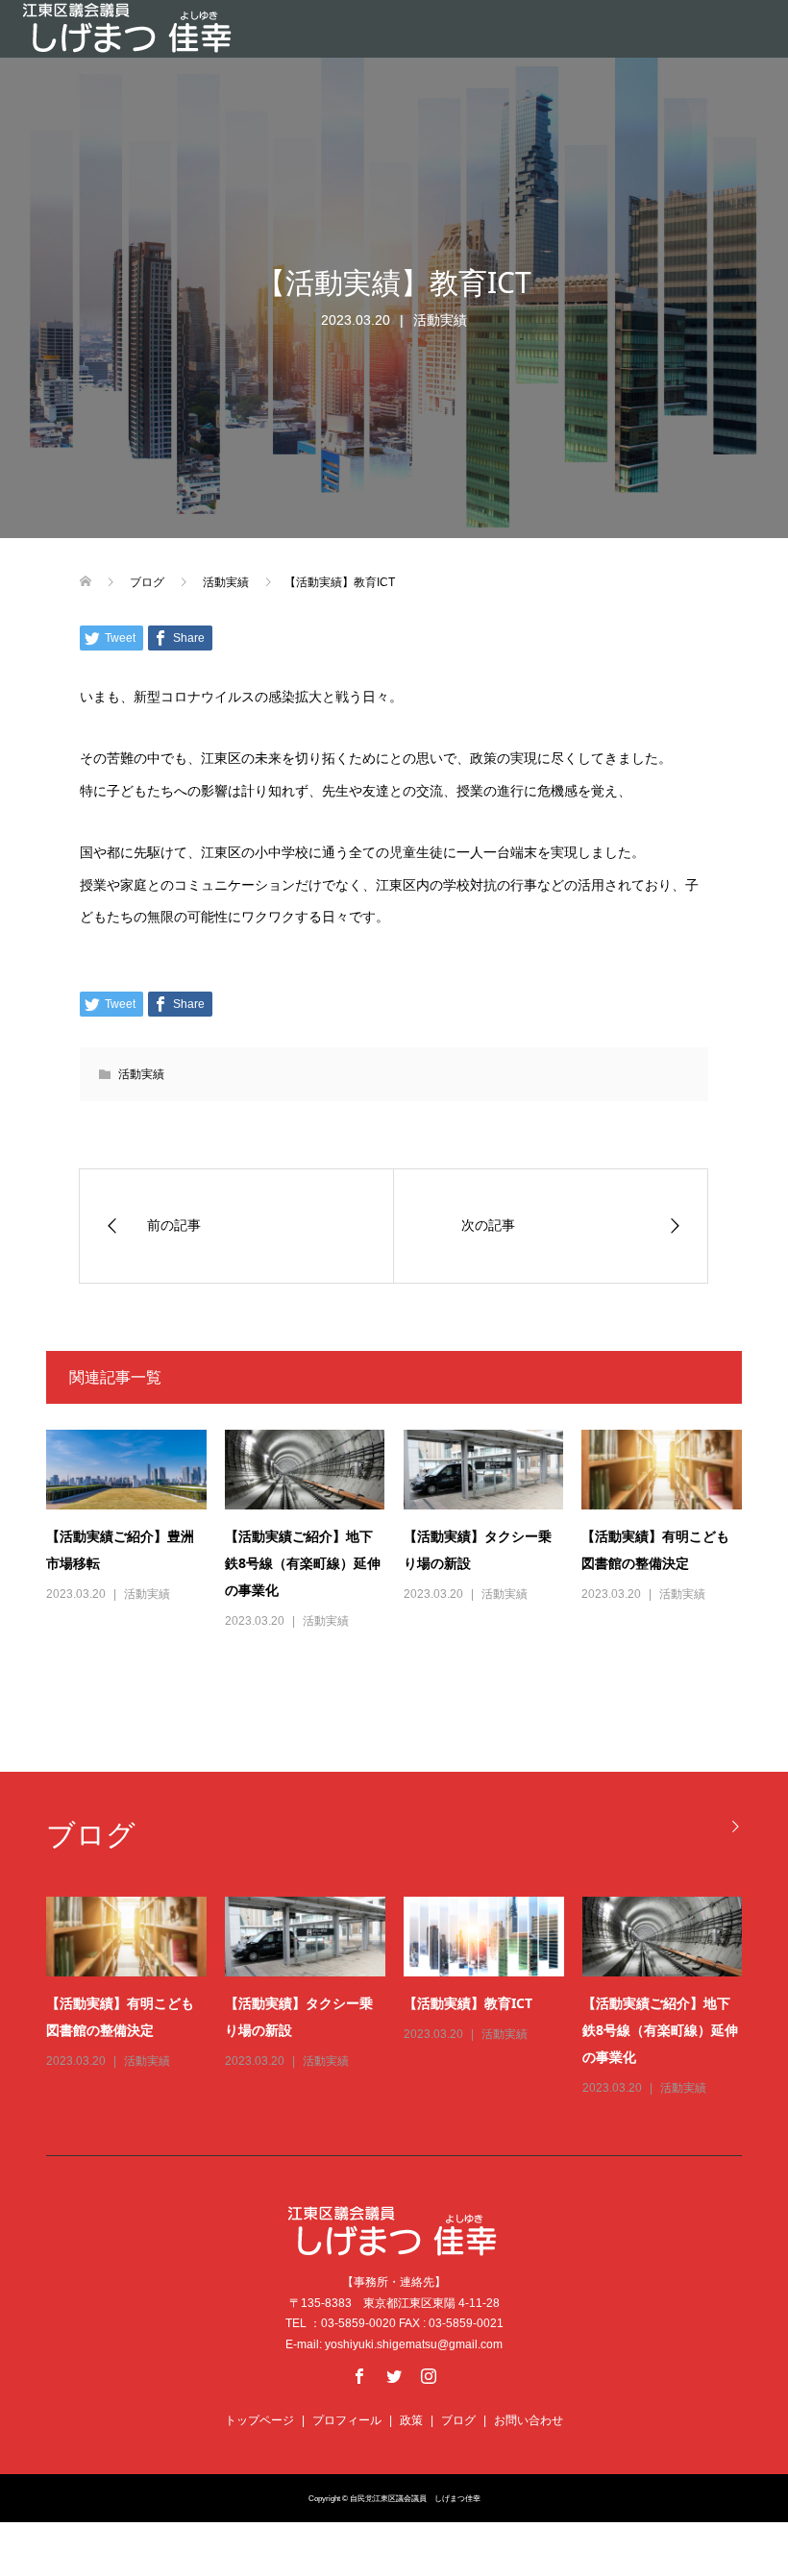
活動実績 (440, 320)
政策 (411, 2420)
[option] (404, 1998)
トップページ (259, 2420)
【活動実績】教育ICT (468, 2003)
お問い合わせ (529, 2420)
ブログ (458, 2420)
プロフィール (347, 2420)
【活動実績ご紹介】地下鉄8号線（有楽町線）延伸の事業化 (303, 1563)
